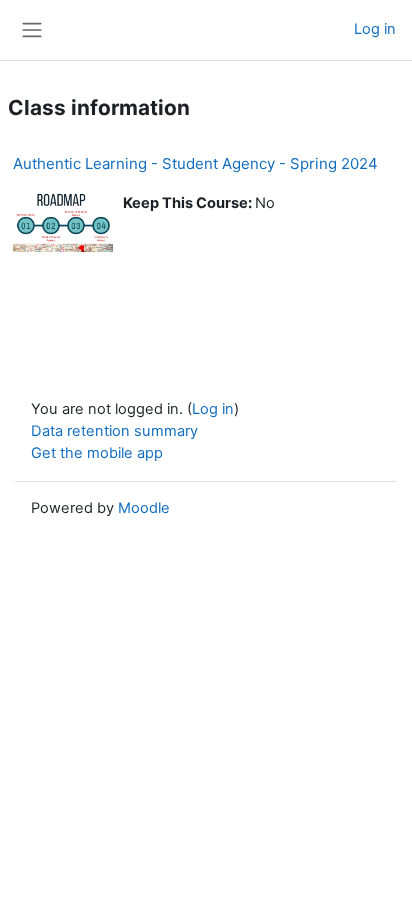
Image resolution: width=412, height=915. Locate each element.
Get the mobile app (97, 453)
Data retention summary (114, 431)
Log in (375, 29)
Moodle (144, 508)
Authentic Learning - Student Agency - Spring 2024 (195, 163)
